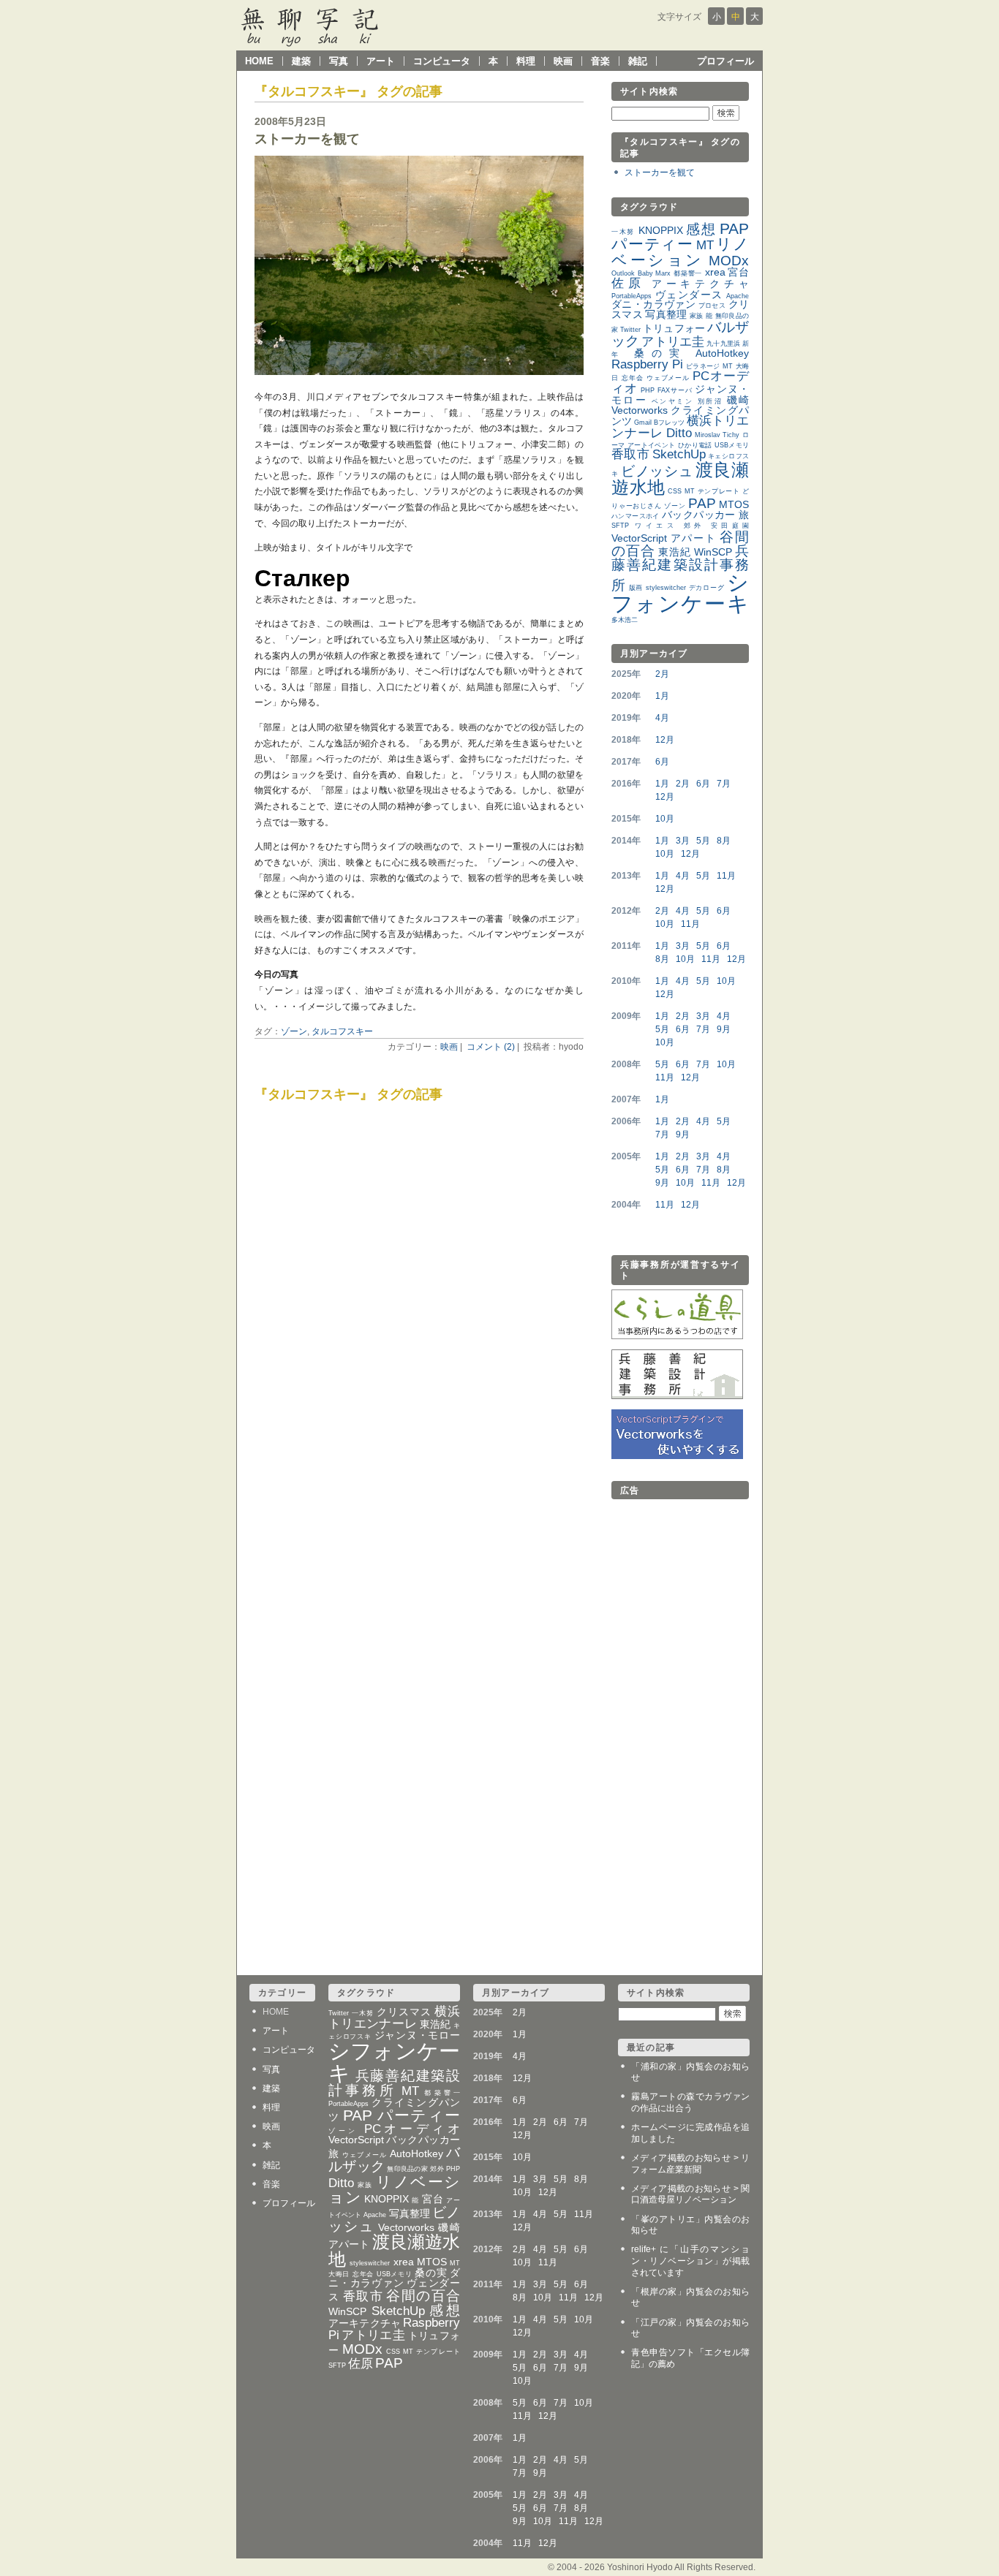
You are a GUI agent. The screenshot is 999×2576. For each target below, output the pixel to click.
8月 (724, 841)
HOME (259, 61)
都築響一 (688, 273)
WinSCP (713, 552)
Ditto (679, 433)
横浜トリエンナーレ (394, 2018)
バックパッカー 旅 (705, 515)
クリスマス (404, 2012)
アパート (694, 538)
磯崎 (738, 400)
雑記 (638, 61)
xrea (715, 272)
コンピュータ (442, 61)
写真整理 (666, 315)
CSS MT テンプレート (704, 491)
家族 (697, 316)
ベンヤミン (672, 401)
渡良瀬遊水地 (394, 2250)
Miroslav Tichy (717, 435)
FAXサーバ (675, 390)
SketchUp (679, 454)
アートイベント (651, 445)
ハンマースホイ (636, 516)
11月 (726, 876)
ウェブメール (668, 378)
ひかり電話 (695, 445)
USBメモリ (732, 445)
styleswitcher (666, 588)
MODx (729, 261)
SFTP (620, 526)
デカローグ (707, 588)
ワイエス (656, 526)
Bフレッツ (669, 423)
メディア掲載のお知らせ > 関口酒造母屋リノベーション (690, 2194)
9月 (724, 1029)
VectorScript (639, 538)
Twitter (630, 330)
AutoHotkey (722, 353)
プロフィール (725, 61)
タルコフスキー (342, 1031)
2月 (662, 674)
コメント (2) (491, 1047)
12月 (665, 740)
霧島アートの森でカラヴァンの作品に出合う (690, 2102)
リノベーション (680, 252)
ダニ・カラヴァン (653, 304)
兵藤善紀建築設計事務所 (680, 568)
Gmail (643, 423)
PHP (648, 390)
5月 (703, 841)
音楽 (600, 61)
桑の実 (660, 353)
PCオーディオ (412, 2129)
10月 (665, 819)
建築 (301, 61)
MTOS (734, 505)
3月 (683, 841)
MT (705, 245)
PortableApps (632, 296)
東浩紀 (675, 552)
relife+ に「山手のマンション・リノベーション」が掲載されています (690, 2261)
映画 (563, 61)
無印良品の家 (407, 2169)
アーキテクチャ (700, 284)
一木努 (623, 232)
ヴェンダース (689, 295)
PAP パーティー (680, 236)
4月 (662, 718)
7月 (724, 784)
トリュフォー (674, 329)
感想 (701, 229)
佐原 (628, 283)
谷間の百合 (423, 2296)
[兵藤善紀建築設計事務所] (677, 1396)
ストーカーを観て (307, 139)
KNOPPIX (661, 231)
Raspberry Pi (647, 364)
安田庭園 (730, 526)
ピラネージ (703, 366)
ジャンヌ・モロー (418, 2035)
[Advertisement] (670, 1723)
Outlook (623, 273)
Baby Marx (655, 273)
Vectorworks (640, 410)
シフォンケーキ (680, 593)
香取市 (630, 454)
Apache (738, 296)
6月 (662, 762)
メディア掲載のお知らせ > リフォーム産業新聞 (690, 2164)
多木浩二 (625, 620)
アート (381, 61)
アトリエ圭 (673, 342)
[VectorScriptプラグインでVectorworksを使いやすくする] (677, 1456)
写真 (339, 61)
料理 (526, 61)
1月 (662, 696)
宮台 (738, 272)
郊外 (694, 526)
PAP (702, 503)
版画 (636, 588)
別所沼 (710, 401)
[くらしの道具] (677, 1336)
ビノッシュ (657, 471)
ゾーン (294, 1031)
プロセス (712, 306)
